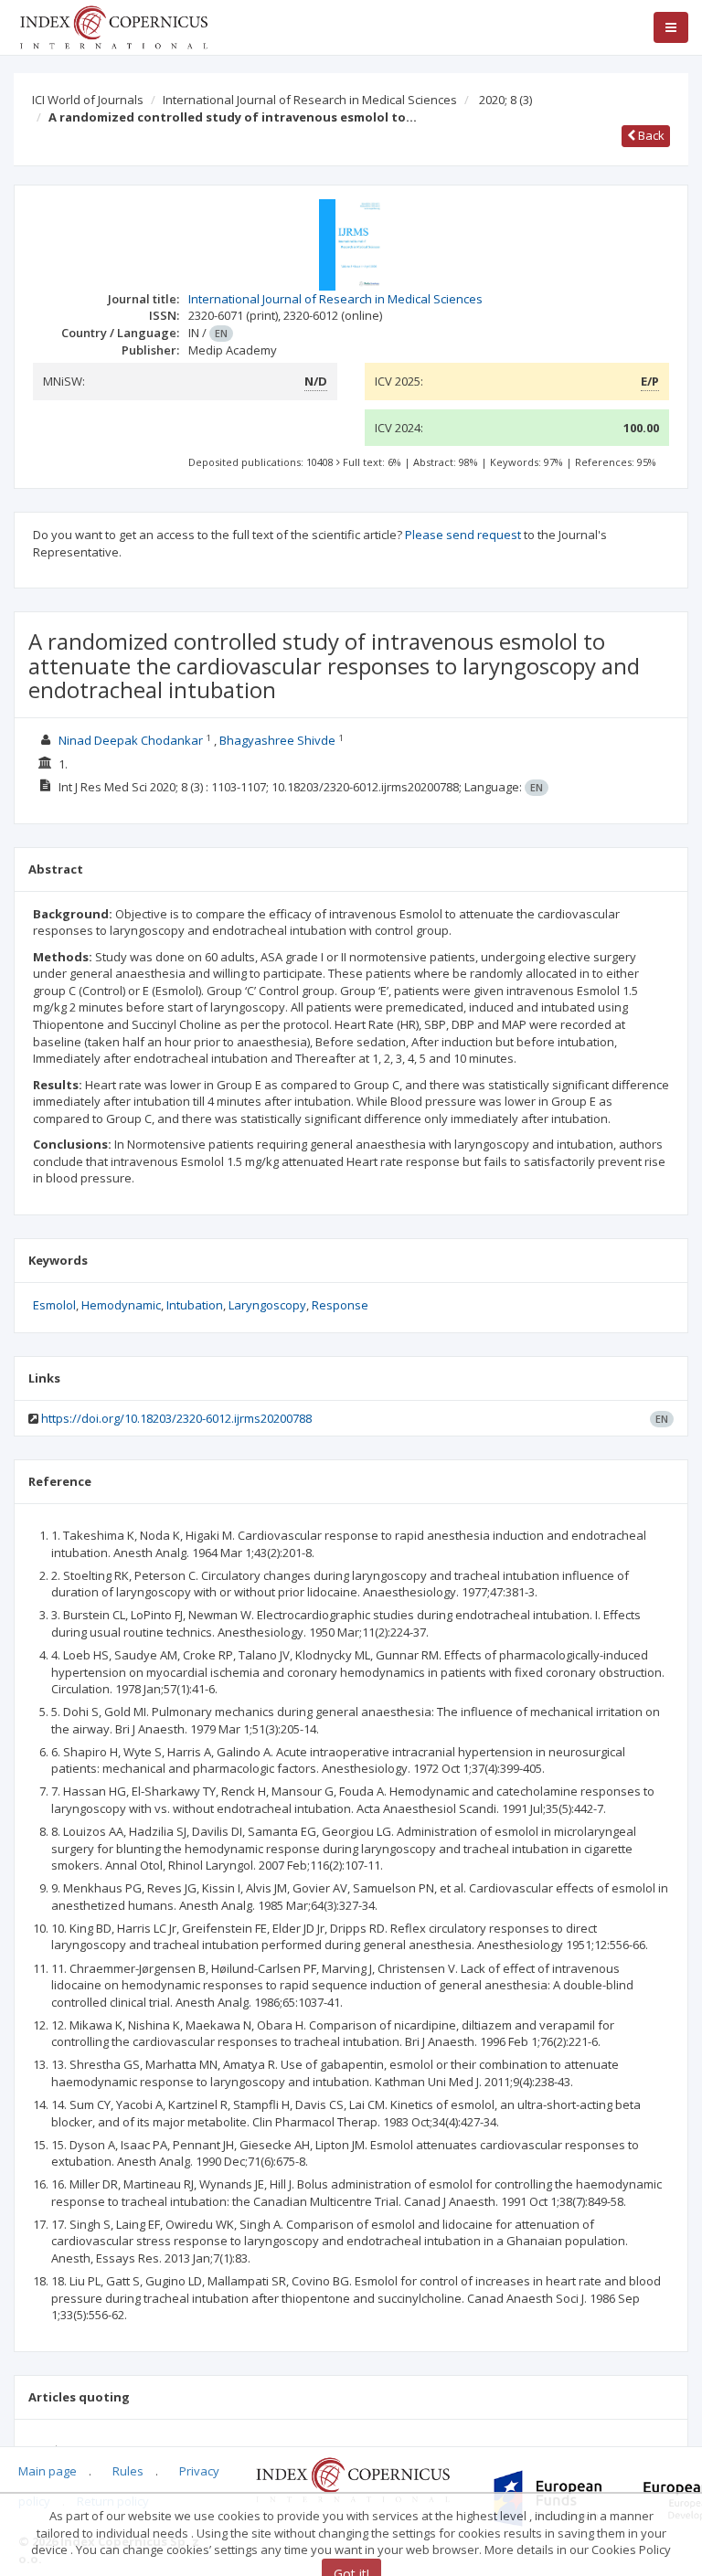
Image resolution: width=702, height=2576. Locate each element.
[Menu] (671, 27)
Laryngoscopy (267, 1305)
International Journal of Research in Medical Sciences (310, 100)
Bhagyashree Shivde (277, 740)
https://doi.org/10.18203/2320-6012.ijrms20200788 (176, 1418)
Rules (128, 2471)
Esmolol (54, 1305)
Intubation (195, 1305)
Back (650, 135)
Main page (48, 2471)
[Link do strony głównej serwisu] (113, 26)
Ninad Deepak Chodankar (131, 740)
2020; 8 (505, 100)
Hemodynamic (121, 1305)
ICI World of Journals (88, 100)
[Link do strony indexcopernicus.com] (352, 2478)
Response (340, 1305)
